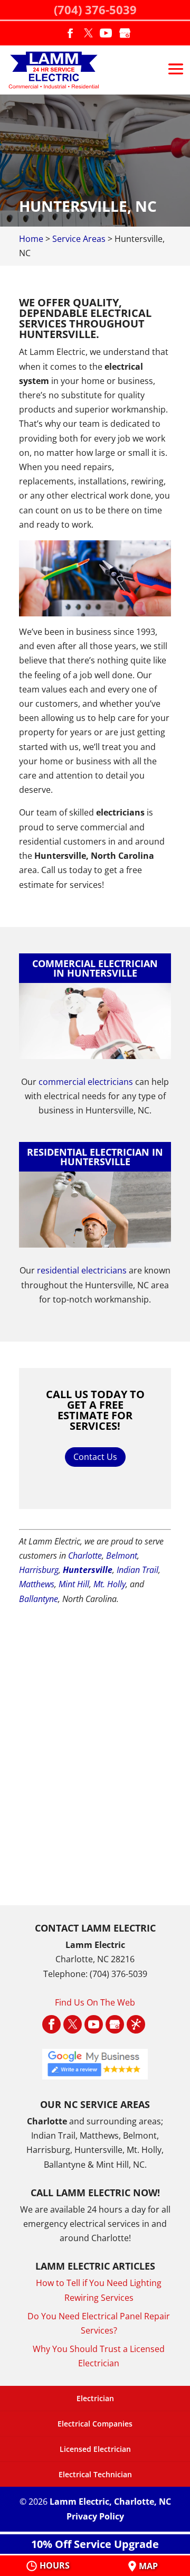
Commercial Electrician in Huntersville (95, 968)
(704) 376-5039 (95, 10)
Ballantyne (39, 1599)
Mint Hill (74, 1584)
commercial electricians (86, 1082)
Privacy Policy (95, 2516)
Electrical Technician (95, 2474)
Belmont (122, 1556)
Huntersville (88, 1570)
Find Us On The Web (95, 2002)
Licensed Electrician (95, 2449)
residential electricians (82, 1270)
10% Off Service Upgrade (95, 2544)
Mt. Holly (110, 1584)
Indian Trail (137, 1570)
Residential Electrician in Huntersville (95, 1157)
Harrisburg (39, 1570)
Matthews (37, 1584)
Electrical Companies (95, 2424)
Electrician (95, 2398)
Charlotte (85, 1556)
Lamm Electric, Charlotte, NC (110, 2502)
